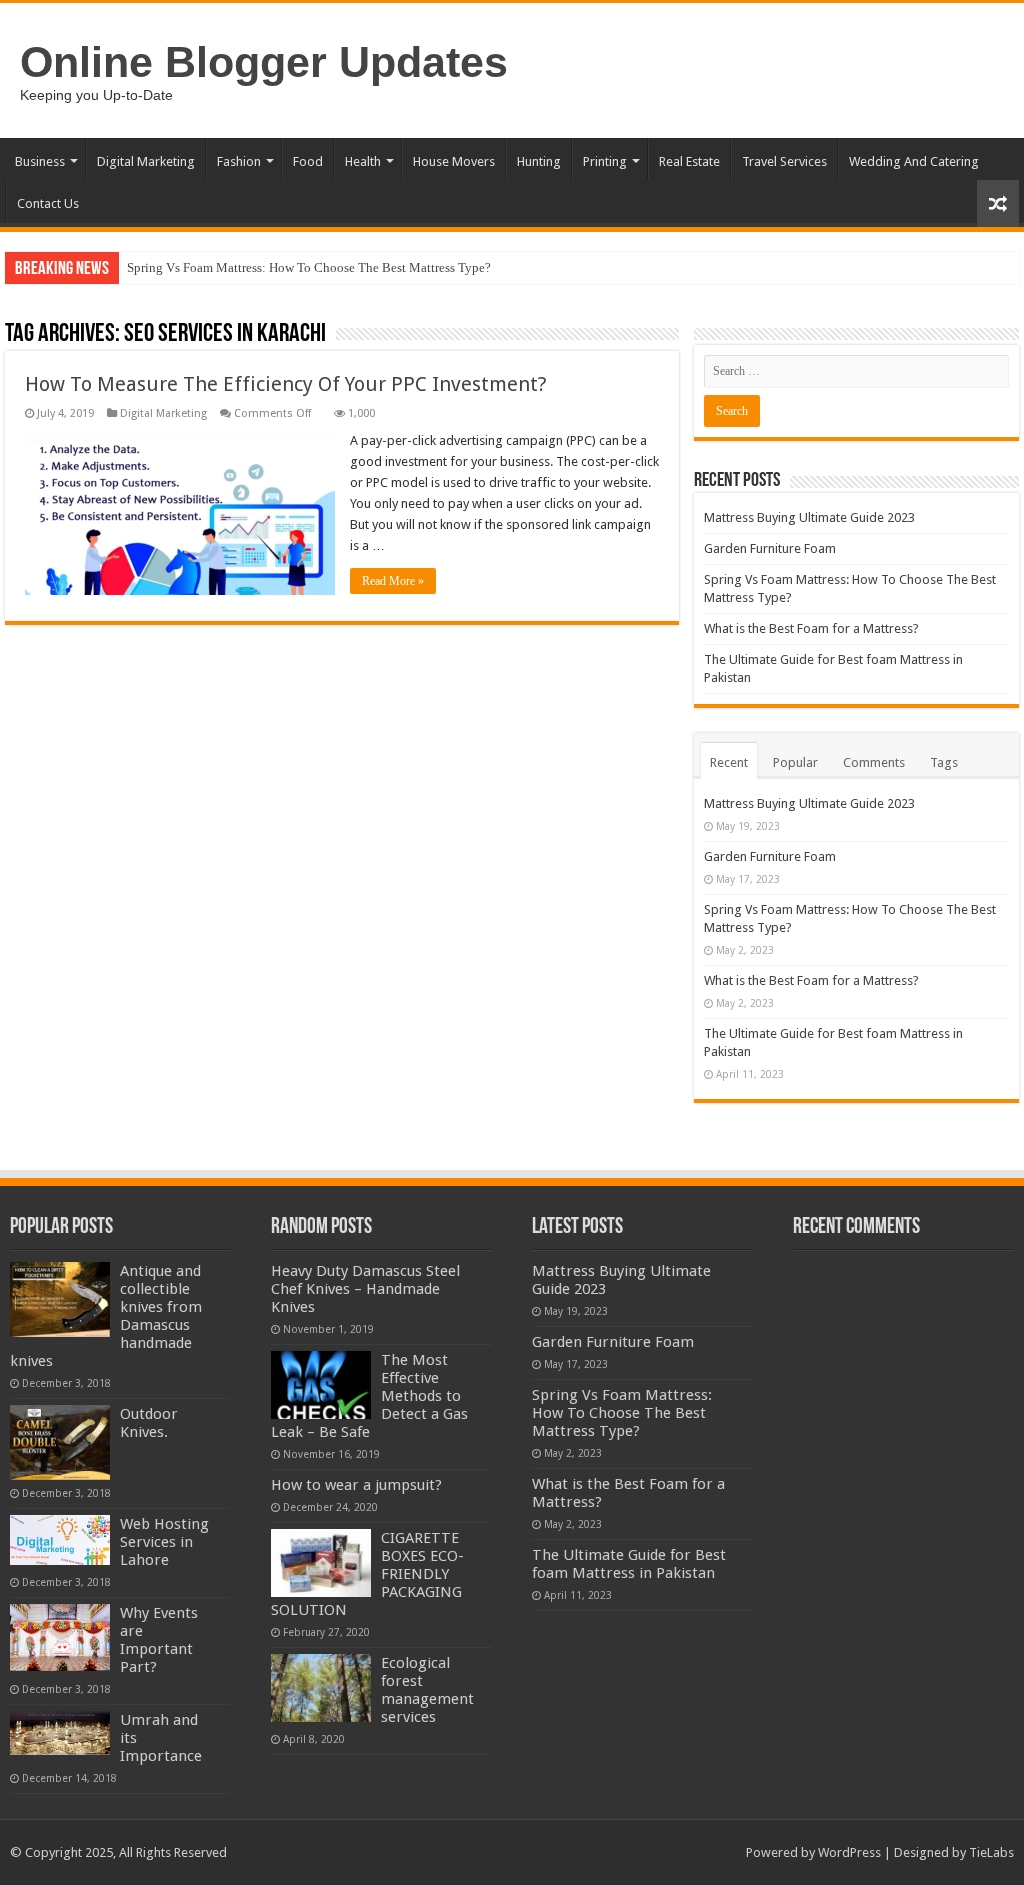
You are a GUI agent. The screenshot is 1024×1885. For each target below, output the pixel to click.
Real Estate (689, 161)
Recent (729, 762)
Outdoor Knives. (149, 1423)
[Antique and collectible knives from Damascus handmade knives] (60, 1299)
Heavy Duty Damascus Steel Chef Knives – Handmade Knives (365, 1289)
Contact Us (48, 203)
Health (363, 161)
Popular (795, 762)
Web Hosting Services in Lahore (164, 1542)
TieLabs (991, 1852)
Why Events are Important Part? (159, 1640)
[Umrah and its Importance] (60, 1733)
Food (308, 161)
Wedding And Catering (914, 161)
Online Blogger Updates (264, 62)
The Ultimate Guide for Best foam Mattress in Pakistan (629, 1564)
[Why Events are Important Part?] (60, 1637)
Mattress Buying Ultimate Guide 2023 (809, 517)
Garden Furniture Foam (770, 548)
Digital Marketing (146, 161)
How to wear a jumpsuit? (356, 1485)
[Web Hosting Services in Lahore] (60, 1540)
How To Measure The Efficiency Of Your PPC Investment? (286, 384)
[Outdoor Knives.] (60, 1442)
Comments (874, 762)
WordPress (849, 1852)
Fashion (239, 161)
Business (40, 161)
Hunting (539, 161)
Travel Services (784, 161)
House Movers (454, 161)
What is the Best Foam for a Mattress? (811, 628)
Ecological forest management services (427, 1690)
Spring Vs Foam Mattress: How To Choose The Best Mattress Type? (309, 267)
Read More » (393, 581)
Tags (944, 762)
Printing (605, 161)
